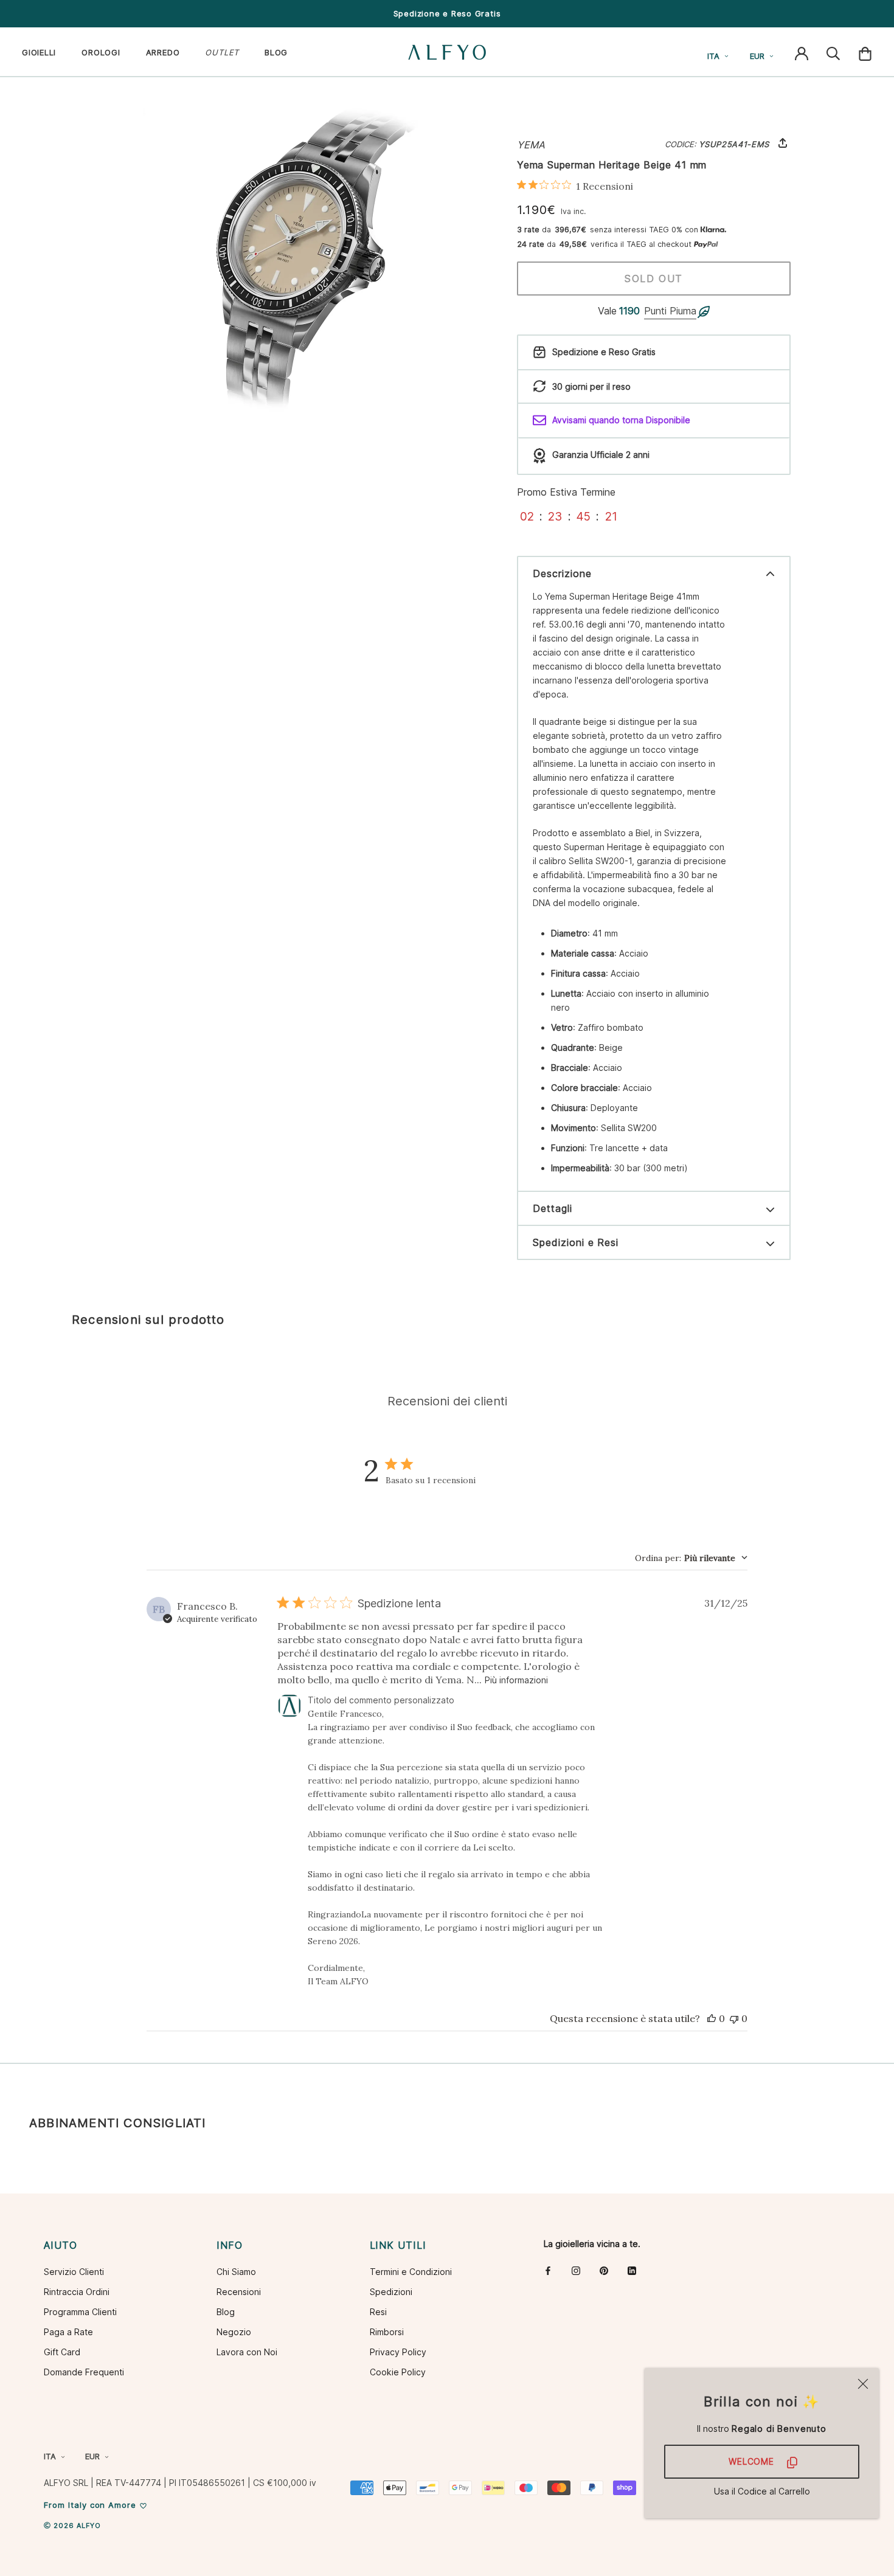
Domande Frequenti (84, 2372)
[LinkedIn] (632, 2270)
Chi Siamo (236, 2272)
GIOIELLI (39, 52)
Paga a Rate (68, 2332)
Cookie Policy (398, 2372)
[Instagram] (576, 2270)
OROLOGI (101, 52)
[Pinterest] (604, 2270)
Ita (713, 56)
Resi (378, 2312)
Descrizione (562, 573)
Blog (226, 2312)
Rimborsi (387, 2332)
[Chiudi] (863, 2384)
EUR (757, 56)
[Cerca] (833, 52)
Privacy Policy (398, 2352)
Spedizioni (391, 2292)
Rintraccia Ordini (77, 2292)
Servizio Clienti (74, 2272)
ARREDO (163, 52)
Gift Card (62, 2352)
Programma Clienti (80, 2312)
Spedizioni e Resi (576, 1242)
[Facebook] (548, 2270)
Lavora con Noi (247, 2352)
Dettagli (553, 1208)
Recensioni (239, 2292)
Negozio (234, 2332)
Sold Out (654, 279)
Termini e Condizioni (411, 2272)
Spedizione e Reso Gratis (447, 13)
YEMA (531, 145)
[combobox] (691, 1558)
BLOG (276, 52)
